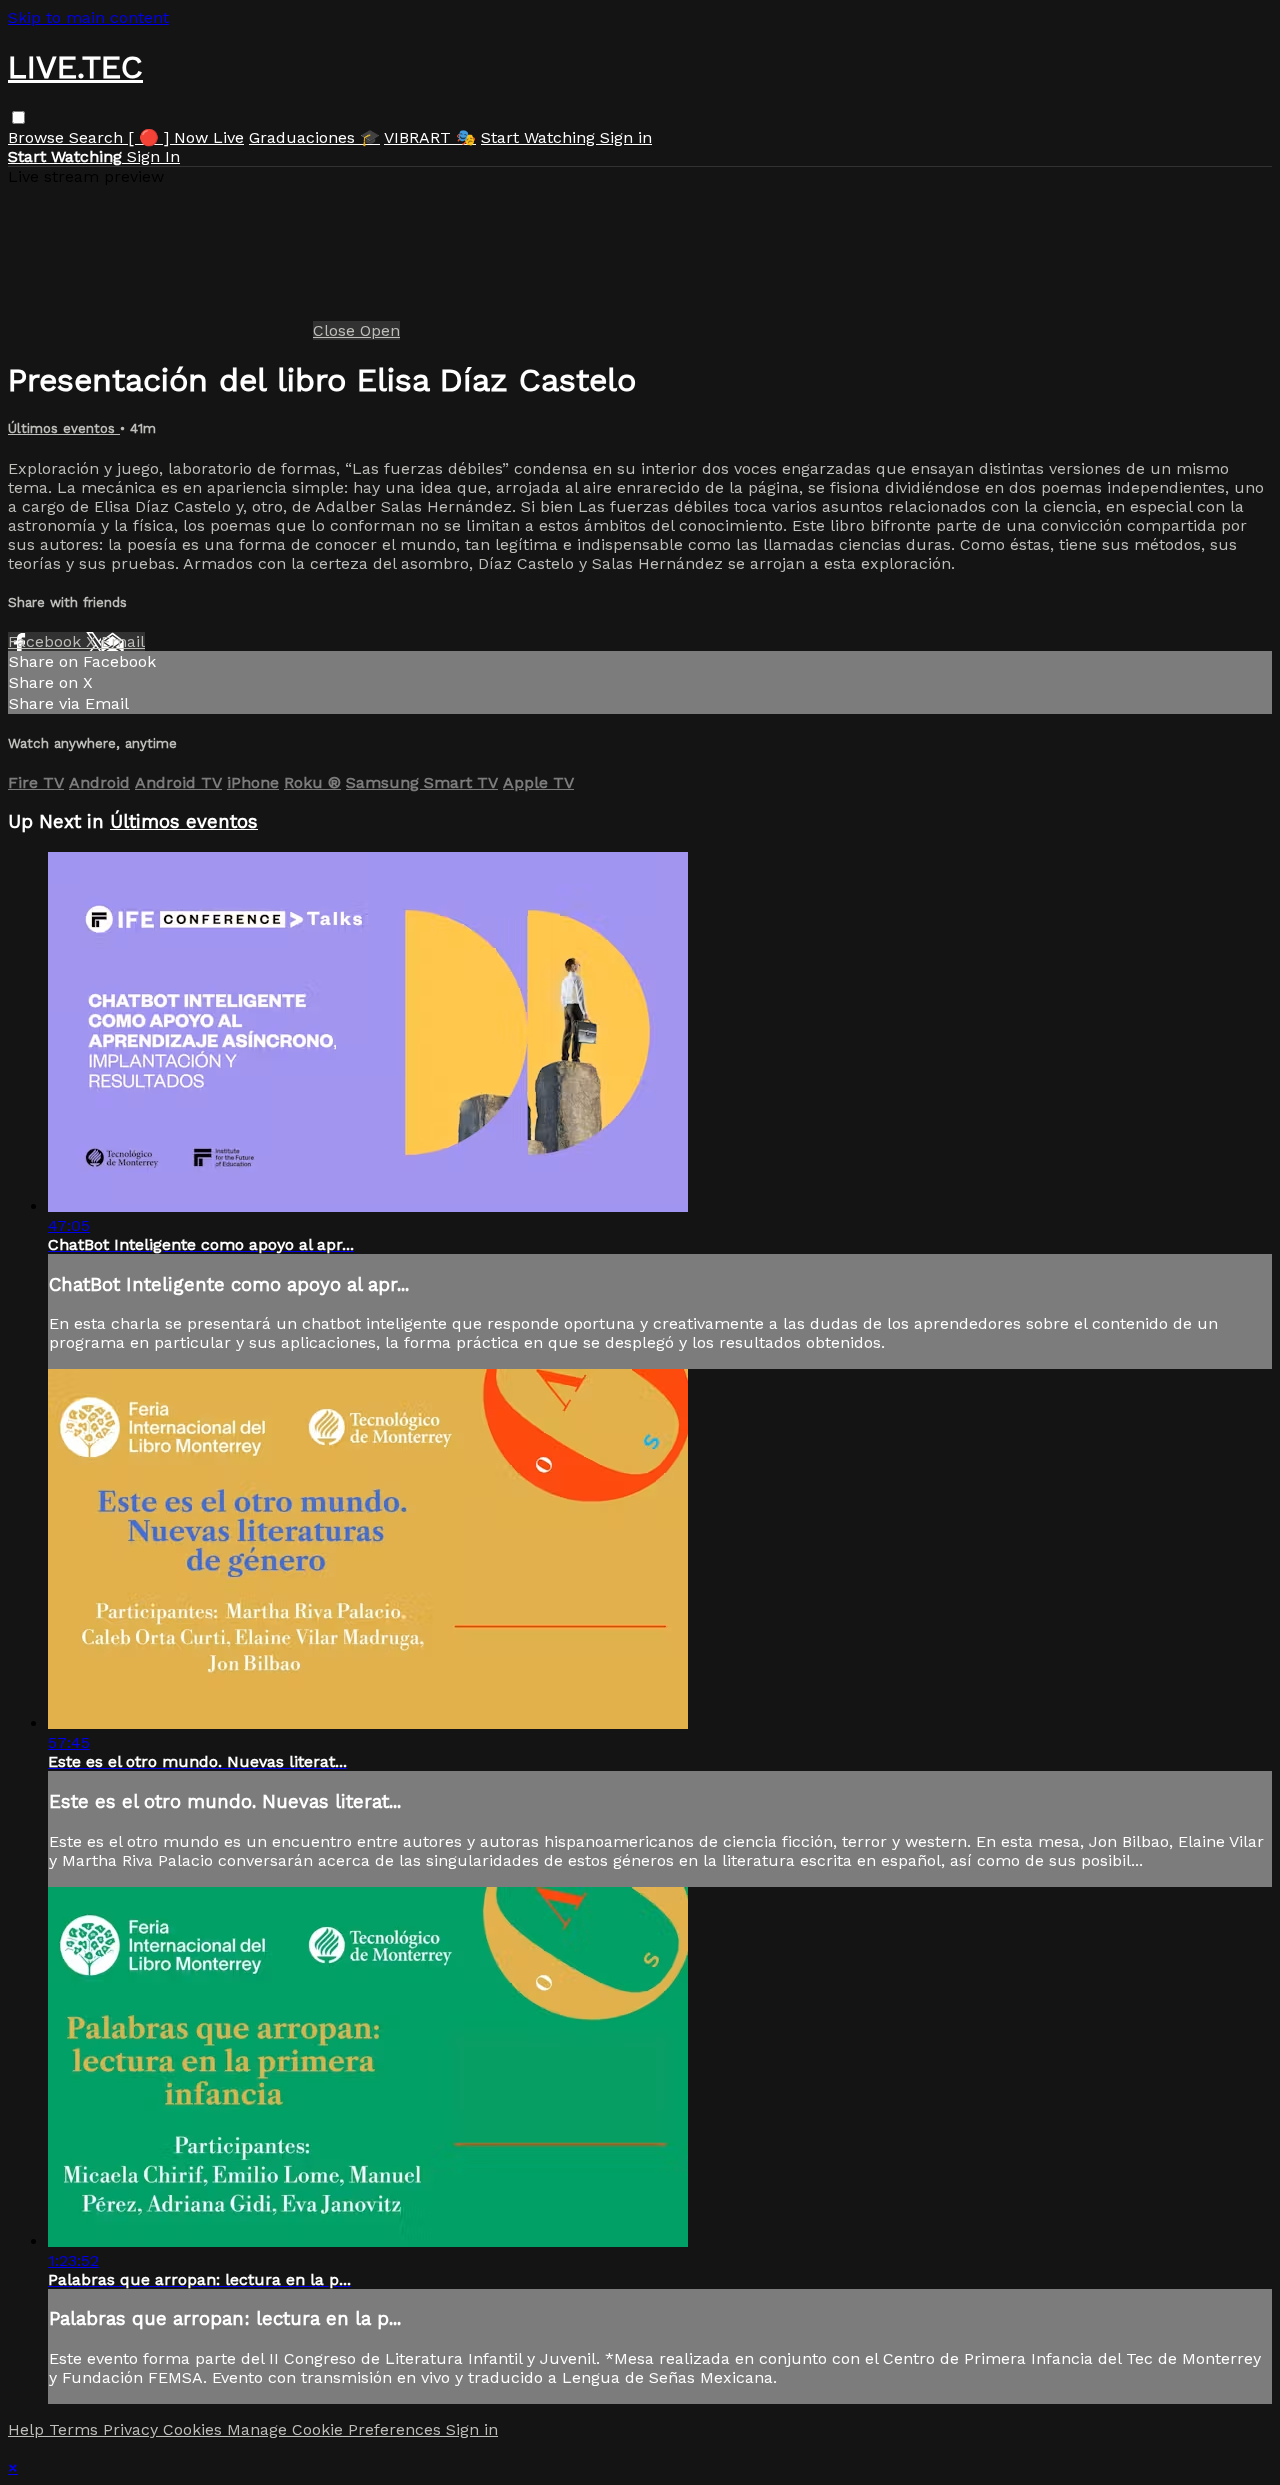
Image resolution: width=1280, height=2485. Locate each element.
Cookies (195, 2429)
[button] (18, 117)
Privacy (133, 2429)
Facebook (47, 641)
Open (380, 330)
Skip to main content (88, 17)
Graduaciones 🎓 (314, 137)
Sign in (626, 137)
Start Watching (540, 137)
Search (98, 137)
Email (123, 641)
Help (28, 2429)
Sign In (153, 156)
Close (336, 330)
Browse (38, 137)
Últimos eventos (64, 428)
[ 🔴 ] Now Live (186, 137)
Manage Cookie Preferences (336, 2429)
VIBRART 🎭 (430, 137)
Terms (76, 2429)
